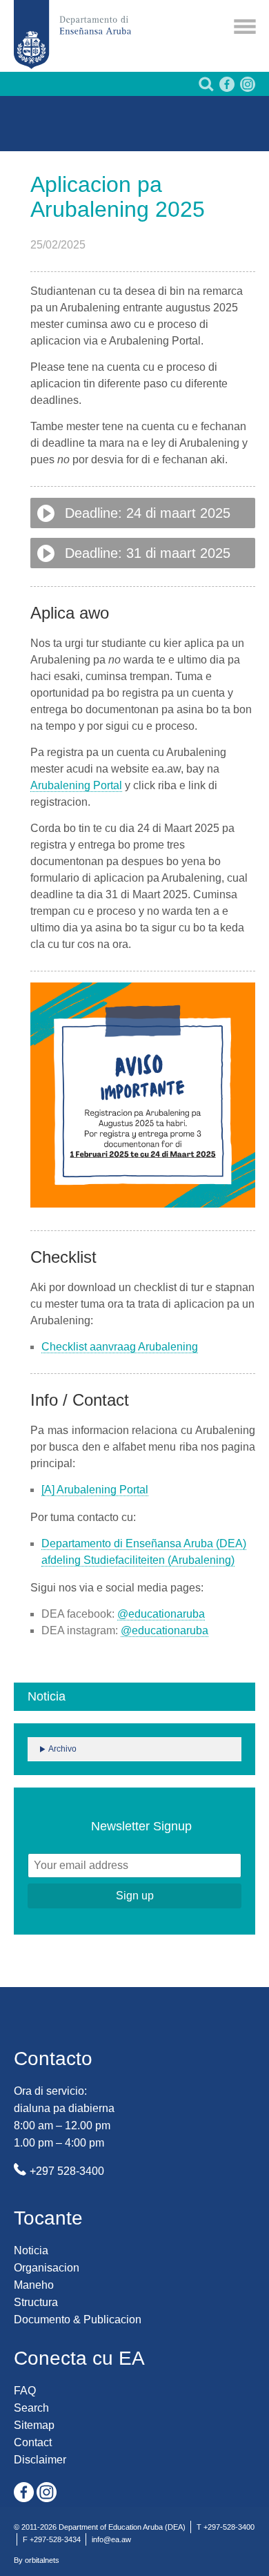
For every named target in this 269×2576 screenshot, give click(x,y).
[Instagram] (246, 88)
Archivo (62, 1749)
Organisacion (47, 2268)
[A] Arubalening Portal (95, 1490)
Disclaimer (40, 2460)
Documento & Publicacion (78, 2320)
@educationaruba (161, 1614)
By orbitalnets (37, 2560)
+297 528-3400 (67, 2171)
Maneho (34, 2285)
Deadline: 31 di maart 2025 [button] (148, 553)
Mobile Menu (245, 27)
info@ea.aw (111, 2539)
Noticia (31, 2250)
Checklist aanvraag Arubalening (120, 1347)
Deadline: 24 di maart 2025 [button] (148, 513)
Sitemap (34, 2425)
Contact (33, 2442)
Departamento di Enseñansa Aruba (72, 35)
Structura (36, 2302)
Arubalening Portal (76, 785)
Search (31, 2408)
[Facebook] (226, 88)
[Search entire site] (205, 88)
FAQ (25, 2391)
